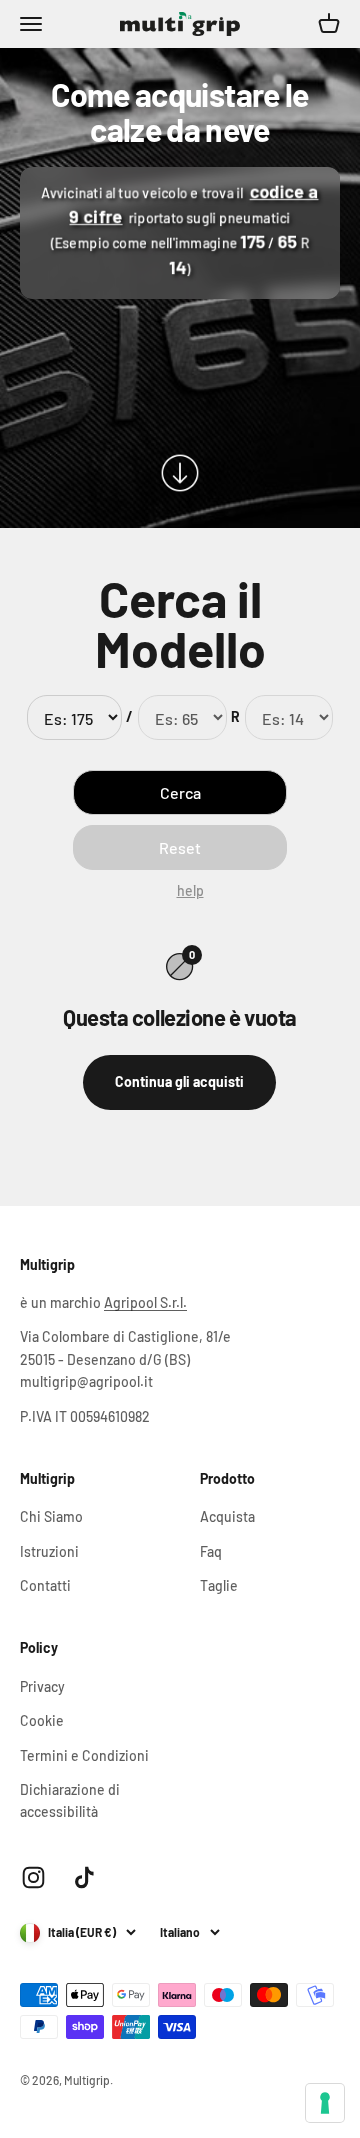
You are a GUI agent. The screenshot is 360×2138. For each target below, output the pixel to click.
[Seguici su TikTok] (84, 1877)
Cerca (180, 792)
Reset (180, 847)
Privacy (42, 1686)
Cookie (42, 1720)
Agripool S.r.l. (145, 1302)
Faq (211, 1551)
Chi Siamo (51, 1516)
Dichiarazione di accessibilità (70, 1800)
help (190, 890)
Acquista (227, 1516)
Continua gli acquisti (179, 1081)
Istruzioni (49, 1551)
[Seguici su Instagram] (33, 1877)
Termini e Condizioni (84, 1755)
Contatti (45, 1585)
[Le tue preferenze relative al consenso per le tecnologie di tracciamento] (325, 2103)
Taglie (219, 1585)
